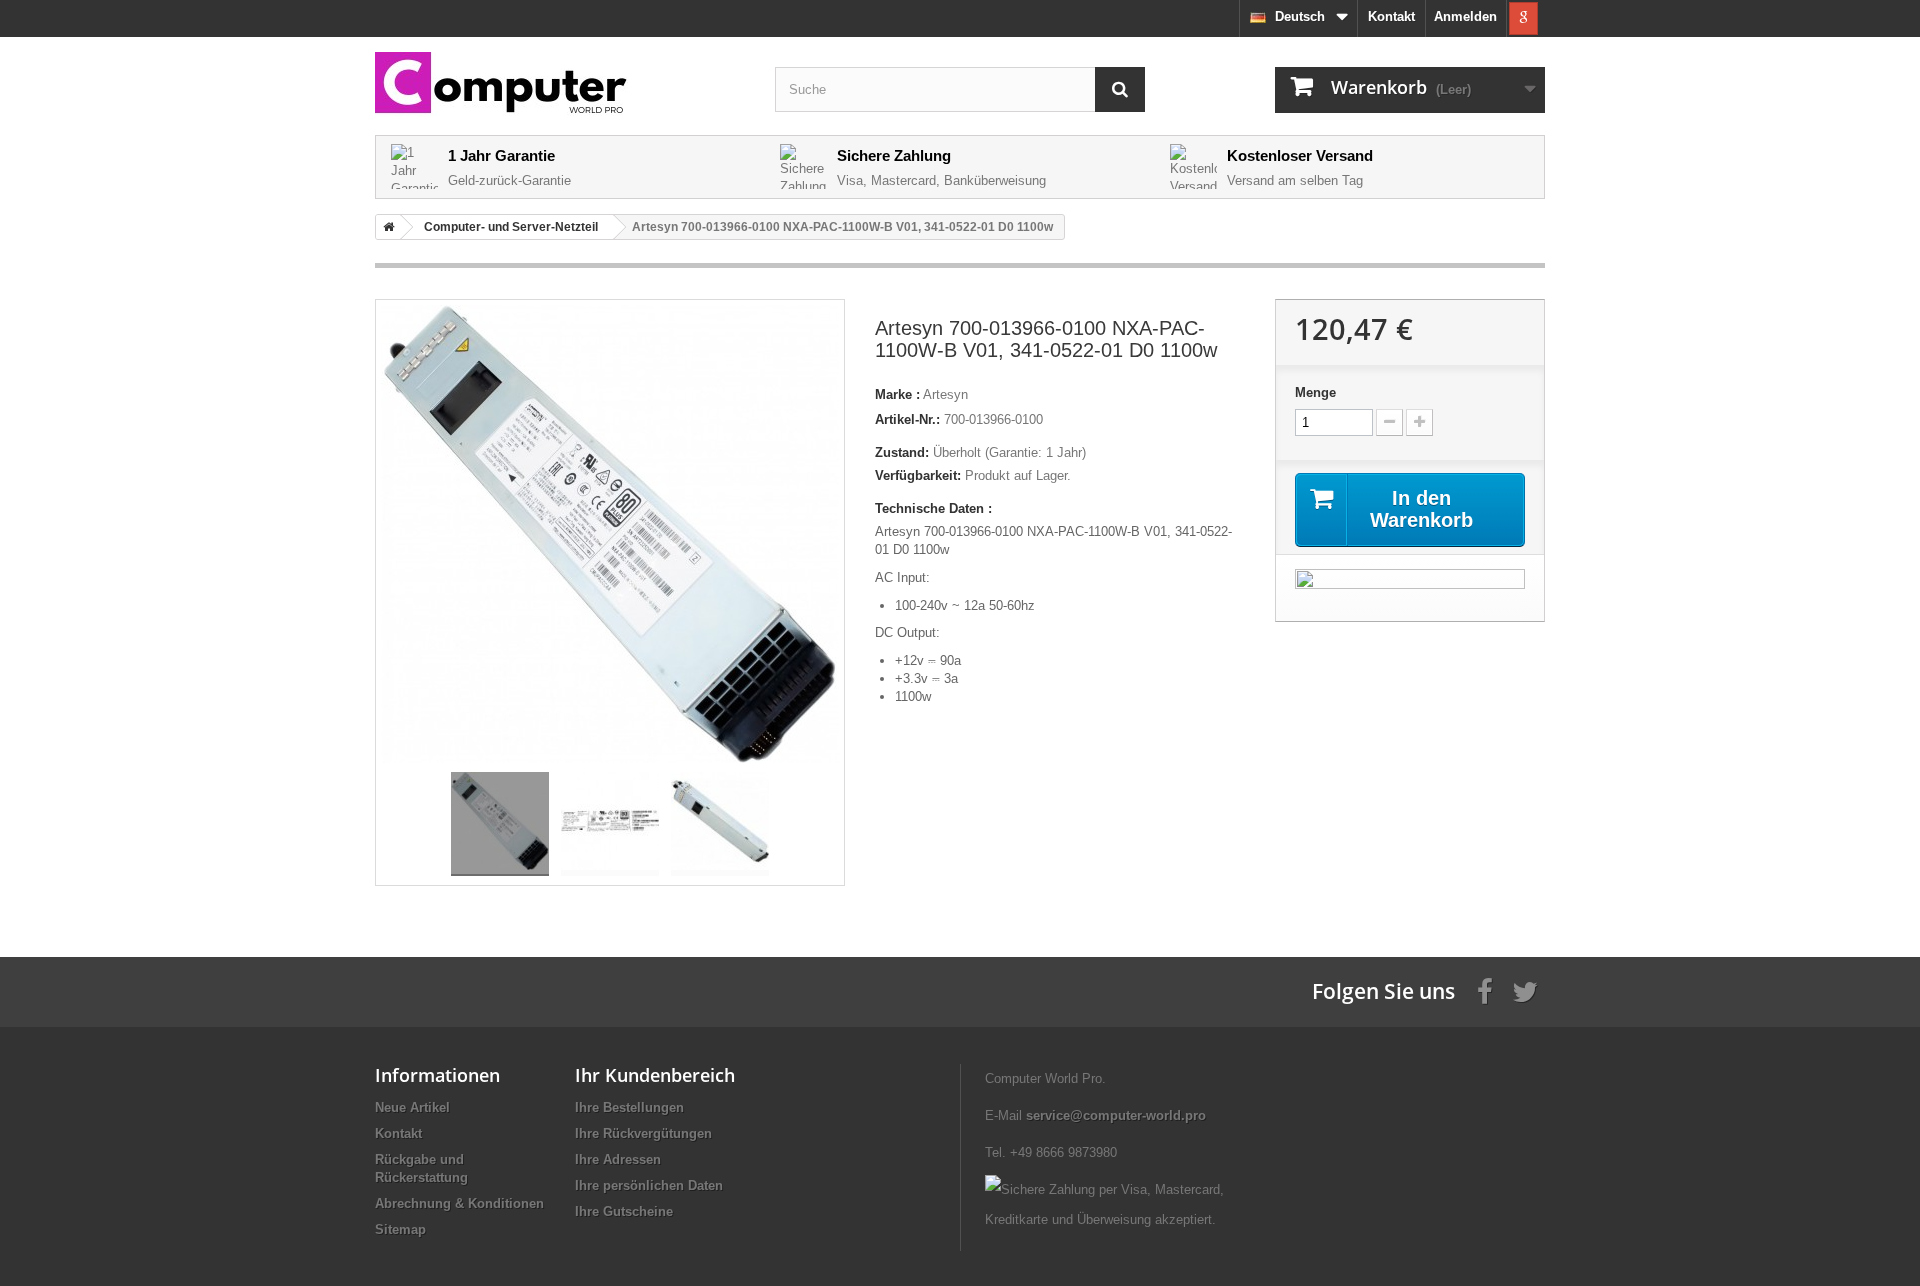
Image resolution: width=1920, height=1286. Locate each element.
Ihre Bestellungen (629, 1107)
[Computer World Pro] (560, 84)
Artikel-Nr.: (907, 419)
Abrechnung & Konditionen (459, 1203)
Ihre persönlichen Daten (649, 1185)
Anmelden (1465, 16)
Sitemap (400, 1229)
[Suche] (1120, 89)
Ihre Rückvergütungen (643, 1133)
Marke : (897, 394)
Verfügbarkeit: (918, 475)
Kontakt (1391, 16)
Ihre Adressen (618, 1159)
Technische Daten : (933, 508)
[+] (1419, 422)
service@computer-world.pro (1116, 1115)
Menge (1315, 392)
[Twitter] (1525, 990)
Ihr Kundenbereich (655, 1075)
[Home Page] (385, 227)
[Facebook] (1485, 990)
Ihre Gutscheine (624, 1211)
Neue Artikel (412, 1107)
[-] (1389, 422)
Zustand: (902, 452)
